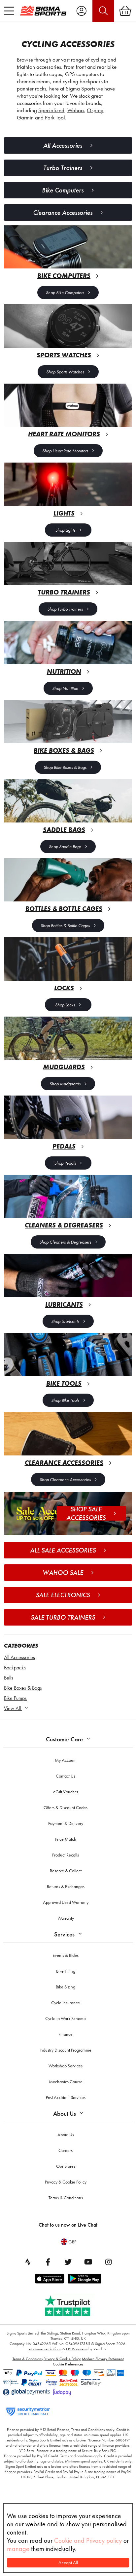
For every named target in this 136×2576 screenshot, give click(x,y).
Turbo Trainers (63, 168)
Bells (9, 1678)
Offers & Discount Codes (66, 1807)
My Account (66, 1760)
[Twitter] (68, 2262)
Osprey (95, 110)
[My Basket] (125, 11)
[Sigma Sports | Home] (43, 11)
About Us (65, 2114)
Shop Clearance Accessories (65, 1479)
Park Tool (55, 117)
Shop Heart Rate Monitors (65, 451)
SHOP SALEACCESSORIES (86, 1513)
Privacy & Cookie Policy (66, 2182)
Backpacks (15, 1667)
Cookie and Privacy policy (88, 2540)
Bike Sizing (66, 1987)
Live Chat (88, 2225)
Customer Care (64, 1739)
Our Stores (66, 2166)
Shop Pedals (65, 1163)
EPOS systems (77, 2349)
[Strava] (28, 2262)
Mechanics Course (66, 2082)
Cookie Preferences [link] (68, 2364)
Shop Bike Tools (65, 1400)
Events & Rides (66, 1955)
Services (64, 1934)
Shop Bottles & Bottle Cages (65, 925)
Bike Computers (63, 190)
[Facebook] (48, 2262)
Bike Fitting (66, 1971)
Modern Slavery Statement (103, 2359)
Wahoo (76, 110)
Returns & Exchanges (66, 1886)
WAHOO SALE (63, 1573)
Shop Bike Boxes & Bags (65, 767)
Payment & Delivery (66, 1823)
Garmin (25, 117)
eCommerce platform (45, 2349)
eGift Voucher (66, 1792)
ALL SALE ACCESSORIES (63, 1550)
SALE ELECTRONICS (63, 1595)
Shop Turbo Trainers (65, 609)
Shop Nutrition (65, 688)
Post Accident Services (66, 2097)
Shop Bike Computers (65, 292)
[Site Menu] (9, 11)
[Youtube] (88, 2262)
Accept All (68, 2563)
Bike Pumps (15, 1698)
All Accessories (19, 1657)
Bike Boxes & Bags (23, 1688)
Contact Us (66, 1776)
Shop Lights (65, 530)
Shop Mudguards (65, 1084)
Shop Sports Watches (65, 372)
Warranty (66, 1918)
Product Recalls (66, 1855)
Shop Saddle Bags (65, 846)
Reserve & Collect (66, 1871)
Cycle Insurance (66, 2003)
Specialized (51, 110)
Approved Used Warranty (66, 1902)
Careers (66, 2150)
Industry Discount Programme (66, 2050)
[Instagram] (108, 2262)
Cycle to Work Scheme (66, 2018)
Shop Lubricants (65, 1321)
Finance (66, 2034)
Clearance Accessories (63, 213)
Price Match (66, 1839)
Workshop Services (66, 2066)
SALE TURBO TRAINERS (63, 1617)
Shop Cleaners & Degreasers (65, 1242)
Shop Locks (65, 1005)
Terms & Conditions (66, 2198)
